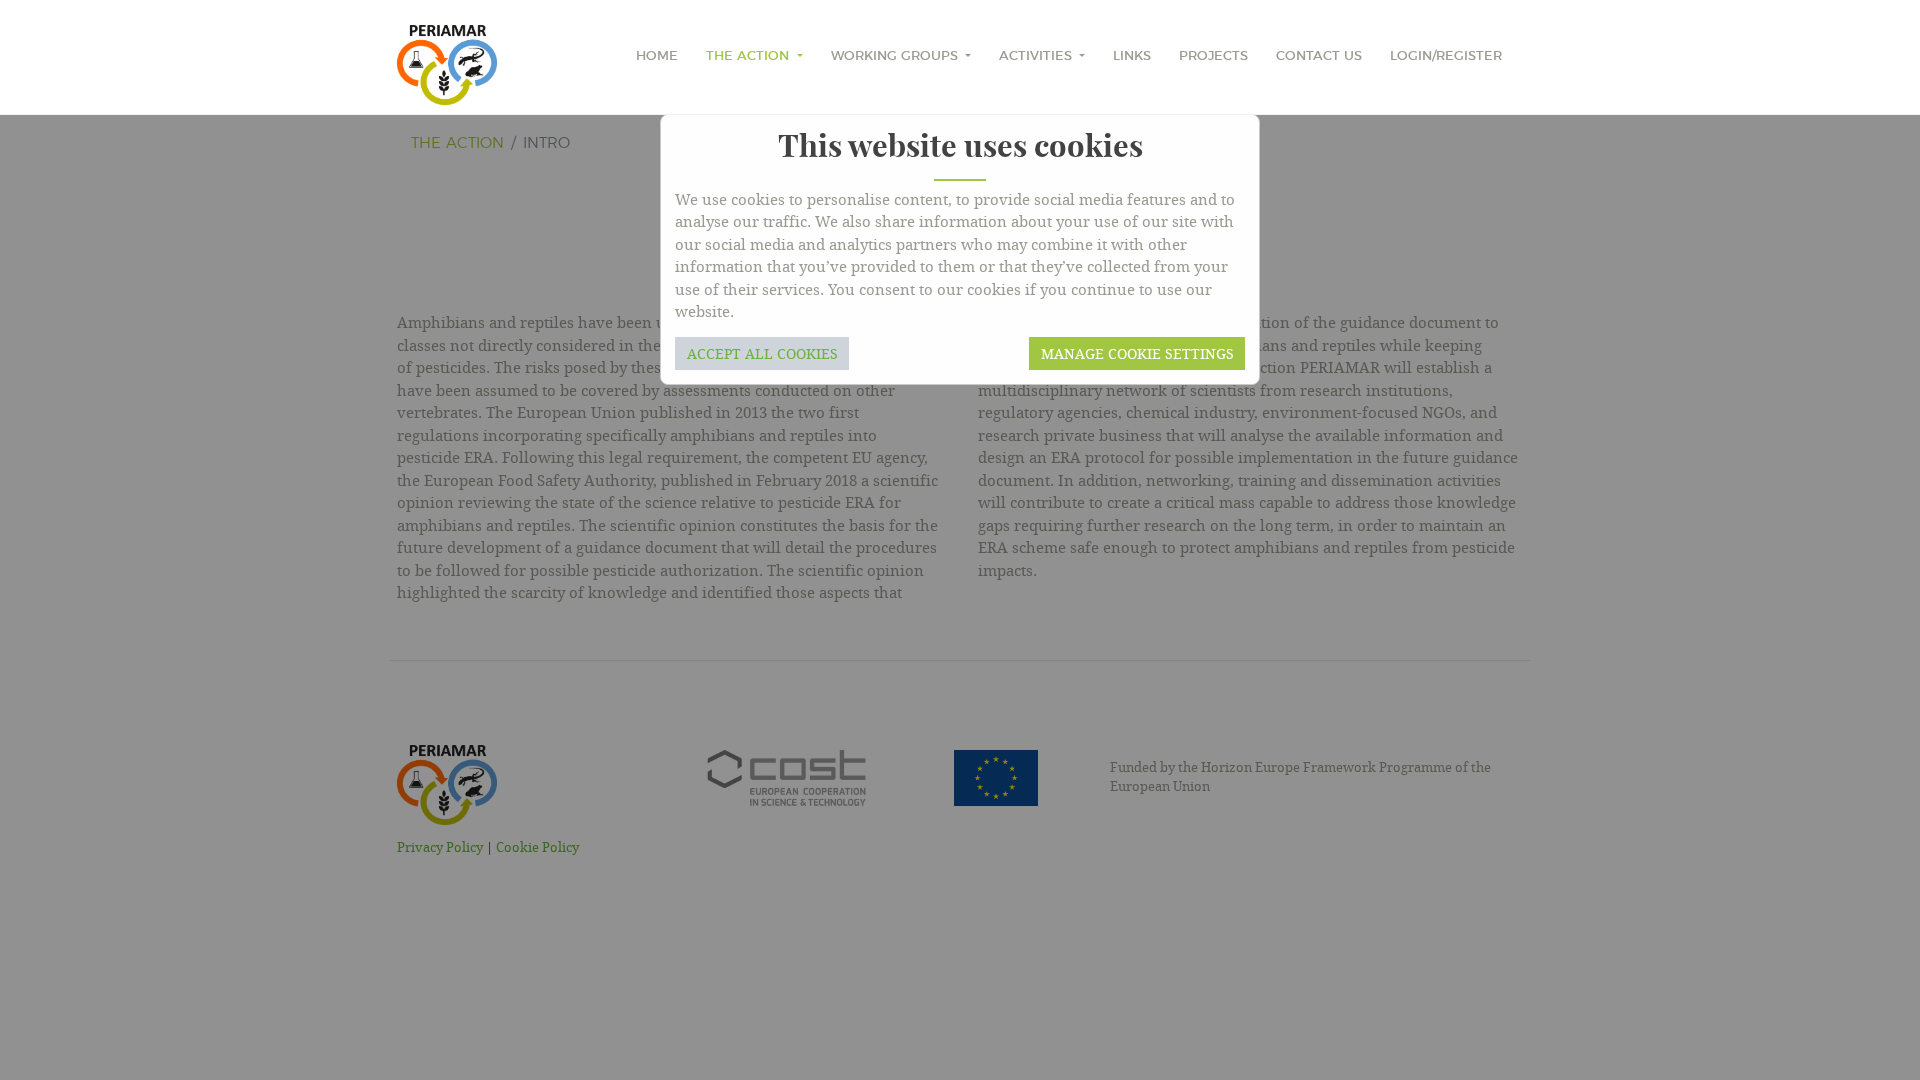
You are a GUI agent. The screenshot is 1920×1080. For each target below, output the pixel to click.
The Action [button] (749, 56)
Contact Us (1319, 56)
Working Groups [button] (896, 56)
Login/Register (1446, 56)
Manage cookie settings (1137, 353)
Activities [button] (1037, 56)
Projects (1213, 56)
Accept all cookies (762, 353)
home (657, 56)
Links (1132, 56)
